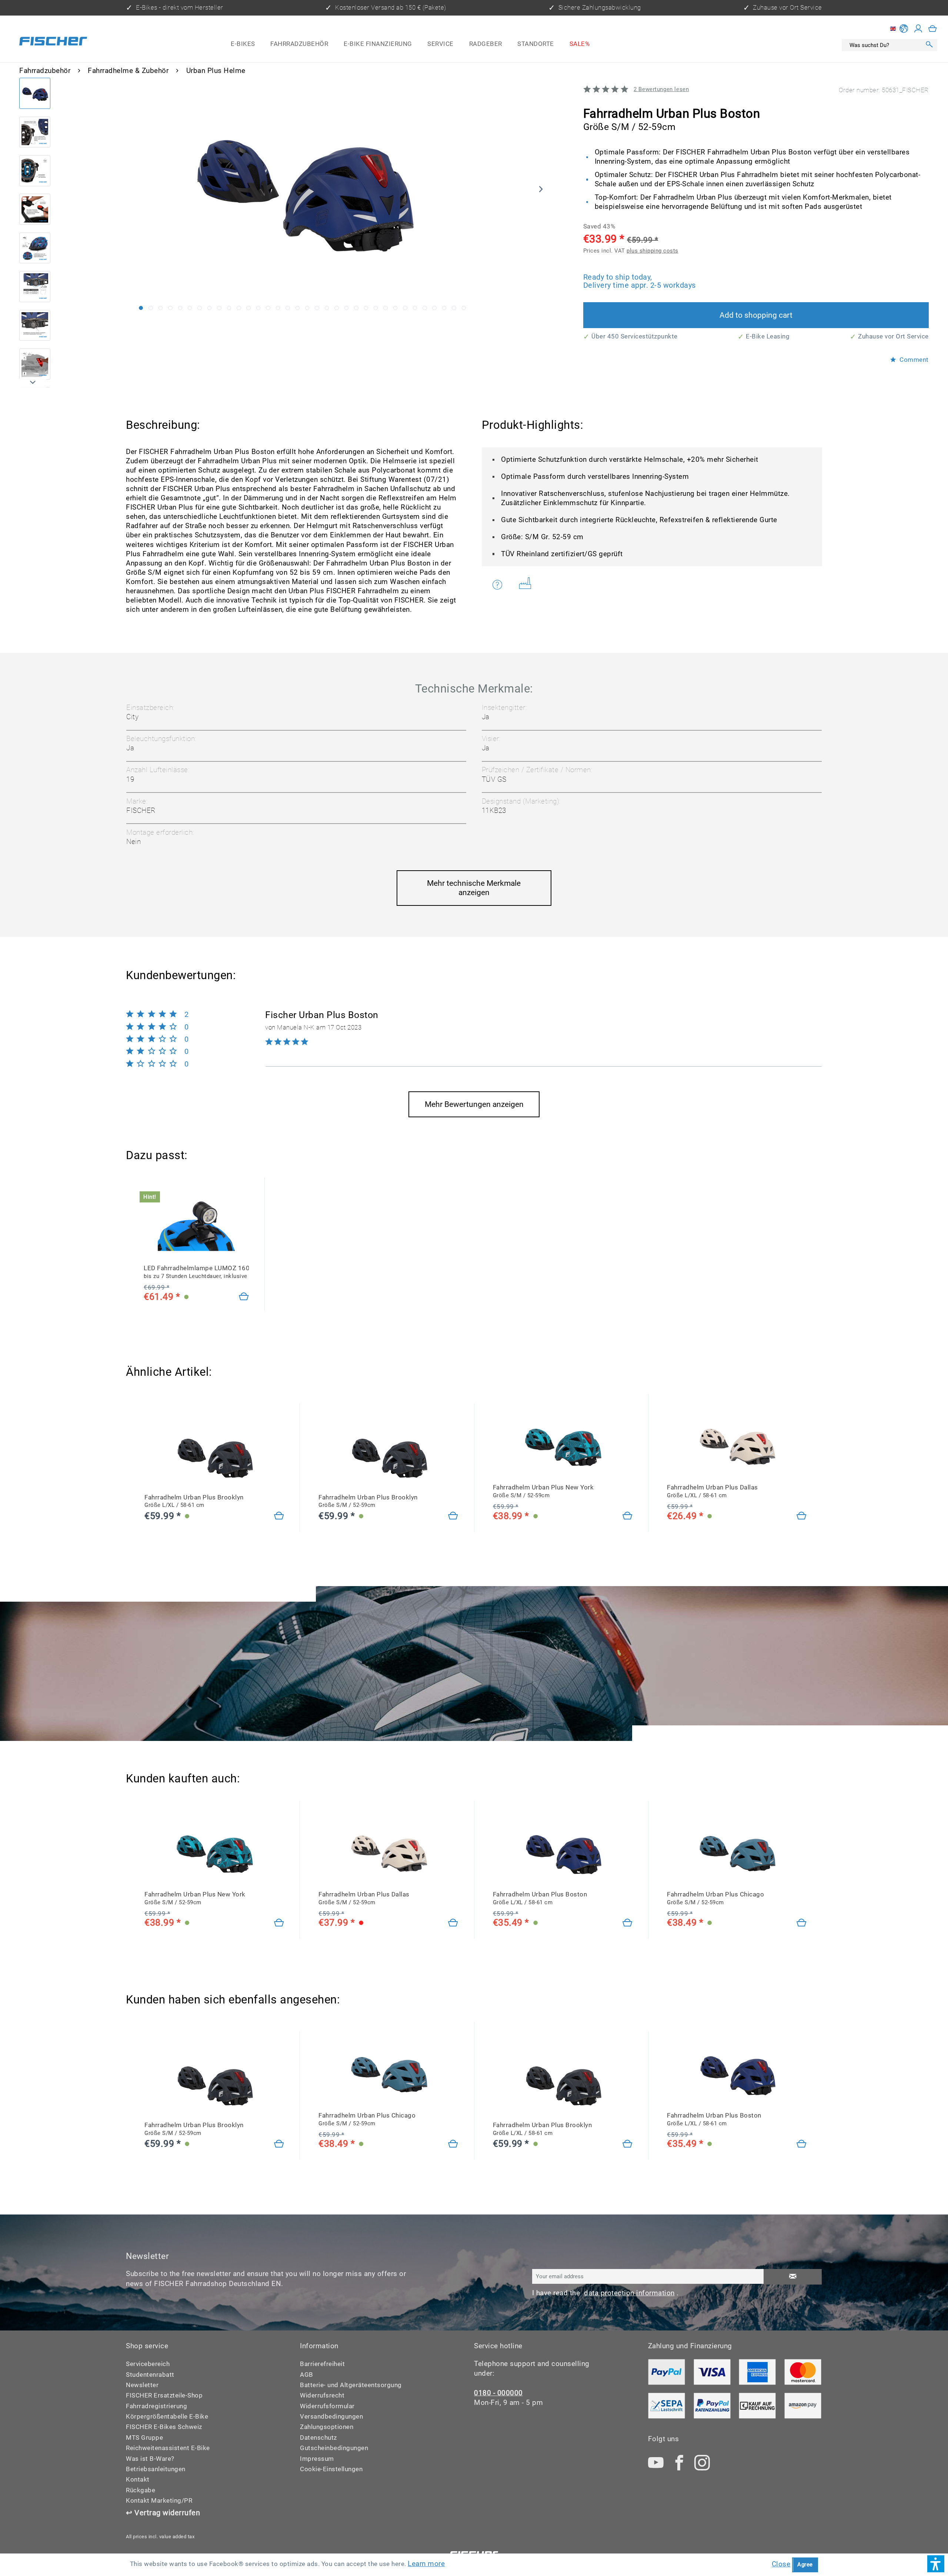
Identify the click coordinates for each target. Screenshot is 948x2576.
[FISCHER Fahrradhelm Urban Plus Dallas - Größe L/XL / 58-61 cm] (737, 1446)
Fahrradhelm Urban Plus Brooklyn (194, 1501)
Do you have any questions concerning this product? (502, 585)
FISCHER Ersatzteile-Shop (164, 2395)
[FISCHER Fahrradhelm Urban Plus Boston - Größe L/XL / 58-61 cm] (563, 1852)
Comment (913, 360)
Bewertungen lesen (661, 89)
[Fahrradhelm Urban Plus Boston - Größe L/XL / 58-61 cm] (628, 1923)
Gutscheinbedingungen (334, 2448)
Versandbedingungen (331, 2417)
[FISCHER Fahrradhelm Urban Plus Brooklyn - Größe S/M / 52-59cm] (388, 1455)
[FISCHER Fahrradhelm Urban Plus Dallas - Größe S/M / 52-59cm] (388, 1852)
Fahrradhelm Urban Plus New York (543, 1491)
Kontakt (138, 2480)
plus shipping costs (652, 251)
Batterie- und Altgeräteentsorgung (351, 2385)
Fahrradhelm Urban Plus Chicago (715, 1898)
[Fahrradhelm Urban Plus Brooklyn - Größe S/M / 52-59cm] (453, 1516)
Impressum (317, 2459)
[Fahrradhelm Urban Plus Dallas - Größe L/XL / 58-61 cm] (802, 1516)
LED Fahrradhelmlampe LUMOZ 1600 (196, 1272)
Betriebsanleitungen (156, 2469)
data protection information (629, 2293)
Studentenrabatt (150, 2375)
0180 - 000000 (498, 2393)
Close (781, 2564)
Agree (805, 2565)
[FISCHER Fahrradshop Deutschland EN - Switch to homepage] (53, 42)
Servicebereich (148, 2364)
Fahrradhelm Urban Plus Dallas (712, 1491)
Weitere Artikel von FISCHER (528, 585)
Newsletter (142, 2385)
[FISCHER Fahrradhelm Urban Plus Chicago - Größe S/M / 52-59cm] (737, 1852)
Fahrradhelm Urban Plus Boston (540, 1898)
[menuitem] (243, 44)
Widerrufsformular (327, 2406)
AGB (307, 2375)
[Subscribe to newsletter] (793, 2277)
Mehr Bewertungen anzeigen (474, 1104)
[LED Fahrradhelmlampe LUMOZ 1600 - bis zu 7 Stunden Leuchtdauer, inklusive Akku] (244, 1297)
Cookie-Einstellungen (331, 2469)
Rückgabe (141, 2490)
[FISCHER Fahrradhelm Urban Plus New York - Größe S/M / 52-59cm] (563, 1446)
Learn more (426, 2564)
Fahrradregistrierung (156, 2406)
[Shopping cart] (933, 29)
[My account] (918, 29)
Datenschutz (318, 2438)
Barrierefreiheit (322, 2364)
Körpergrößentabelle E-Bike (167, 2417)
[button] (936, 2564)
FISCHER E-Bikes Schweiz (164, 2427)
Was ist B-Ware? (150, 2459)
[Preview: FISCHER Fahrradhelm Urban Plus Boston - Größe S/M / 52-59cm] (35, 93)
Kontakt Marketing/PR (159, 2501)
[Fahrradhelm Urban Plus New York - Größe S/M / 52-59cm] (628, 1516)
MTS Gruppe (144, 2438)
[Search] (929, 45)
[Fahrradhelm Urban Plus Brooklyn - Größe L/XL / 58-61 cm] (279, 1516)
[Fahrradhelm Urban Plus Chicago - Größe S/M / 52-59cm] (802, 1923)
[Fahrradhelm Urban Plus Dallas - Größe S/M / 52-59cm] (453, 1923)
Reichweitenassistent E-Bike (168, 2448)
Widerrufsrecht (322, 2395)
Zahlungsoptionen (327, 2427)
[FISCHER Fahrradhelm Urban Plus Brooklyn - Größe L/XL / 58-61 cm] (214, 1455)
